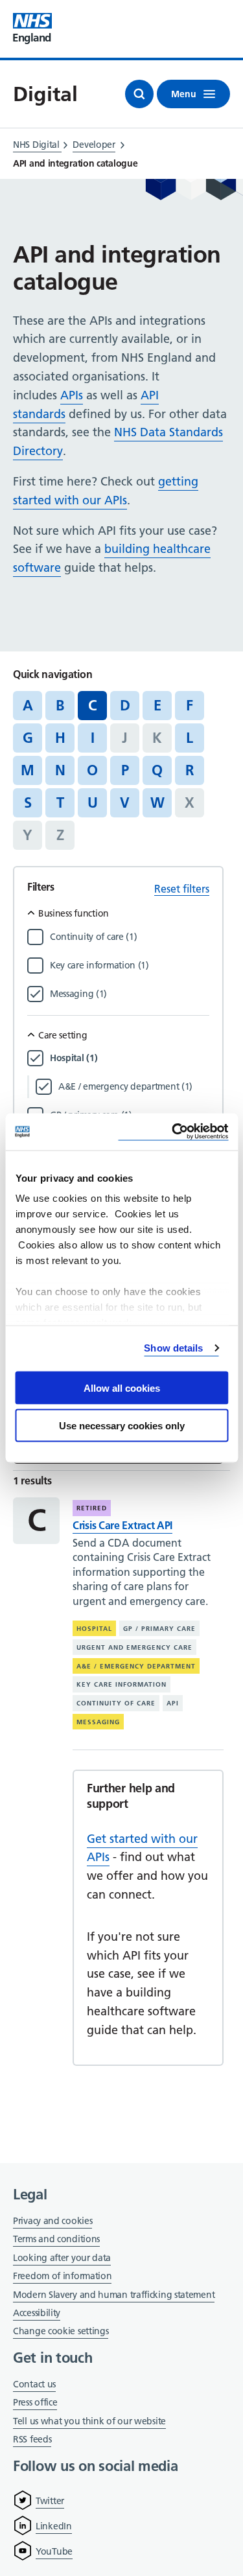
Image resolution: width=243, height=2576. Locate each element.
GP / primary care (159, 1629)
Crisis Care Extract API (122, 1525)
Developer (94, 145)
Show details (173, 1348)
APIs (72, 395)
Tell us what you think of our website (89, 2421)
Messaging (98, 1722)
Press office (35, 2403)
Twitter (50, 2501)
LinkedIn (54, 2526)
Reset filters (182, 889)
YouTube (54, 2551)
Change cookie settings (61, 2332)
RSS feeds (32, 2439)
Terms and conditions (56, 2239)
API (173, 1703)
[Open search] (139, 94)
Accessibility (37, 2313)
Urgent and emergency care (134, 1647)
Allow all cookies (122, 1388)
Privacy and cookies (52, 2221)
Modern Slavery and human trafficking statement (114, 2296)
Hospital (94, 1629)
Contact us (34, 2384)
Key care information (121, 1684)
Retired (92, 1508)
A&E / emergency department (136, 1666)
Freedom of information (62, 2276)
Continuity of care (116, 1703)
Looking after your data (62, 2258)
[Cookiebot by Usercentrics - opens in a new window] (173, 1132)
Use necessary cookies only (122, 1426)
